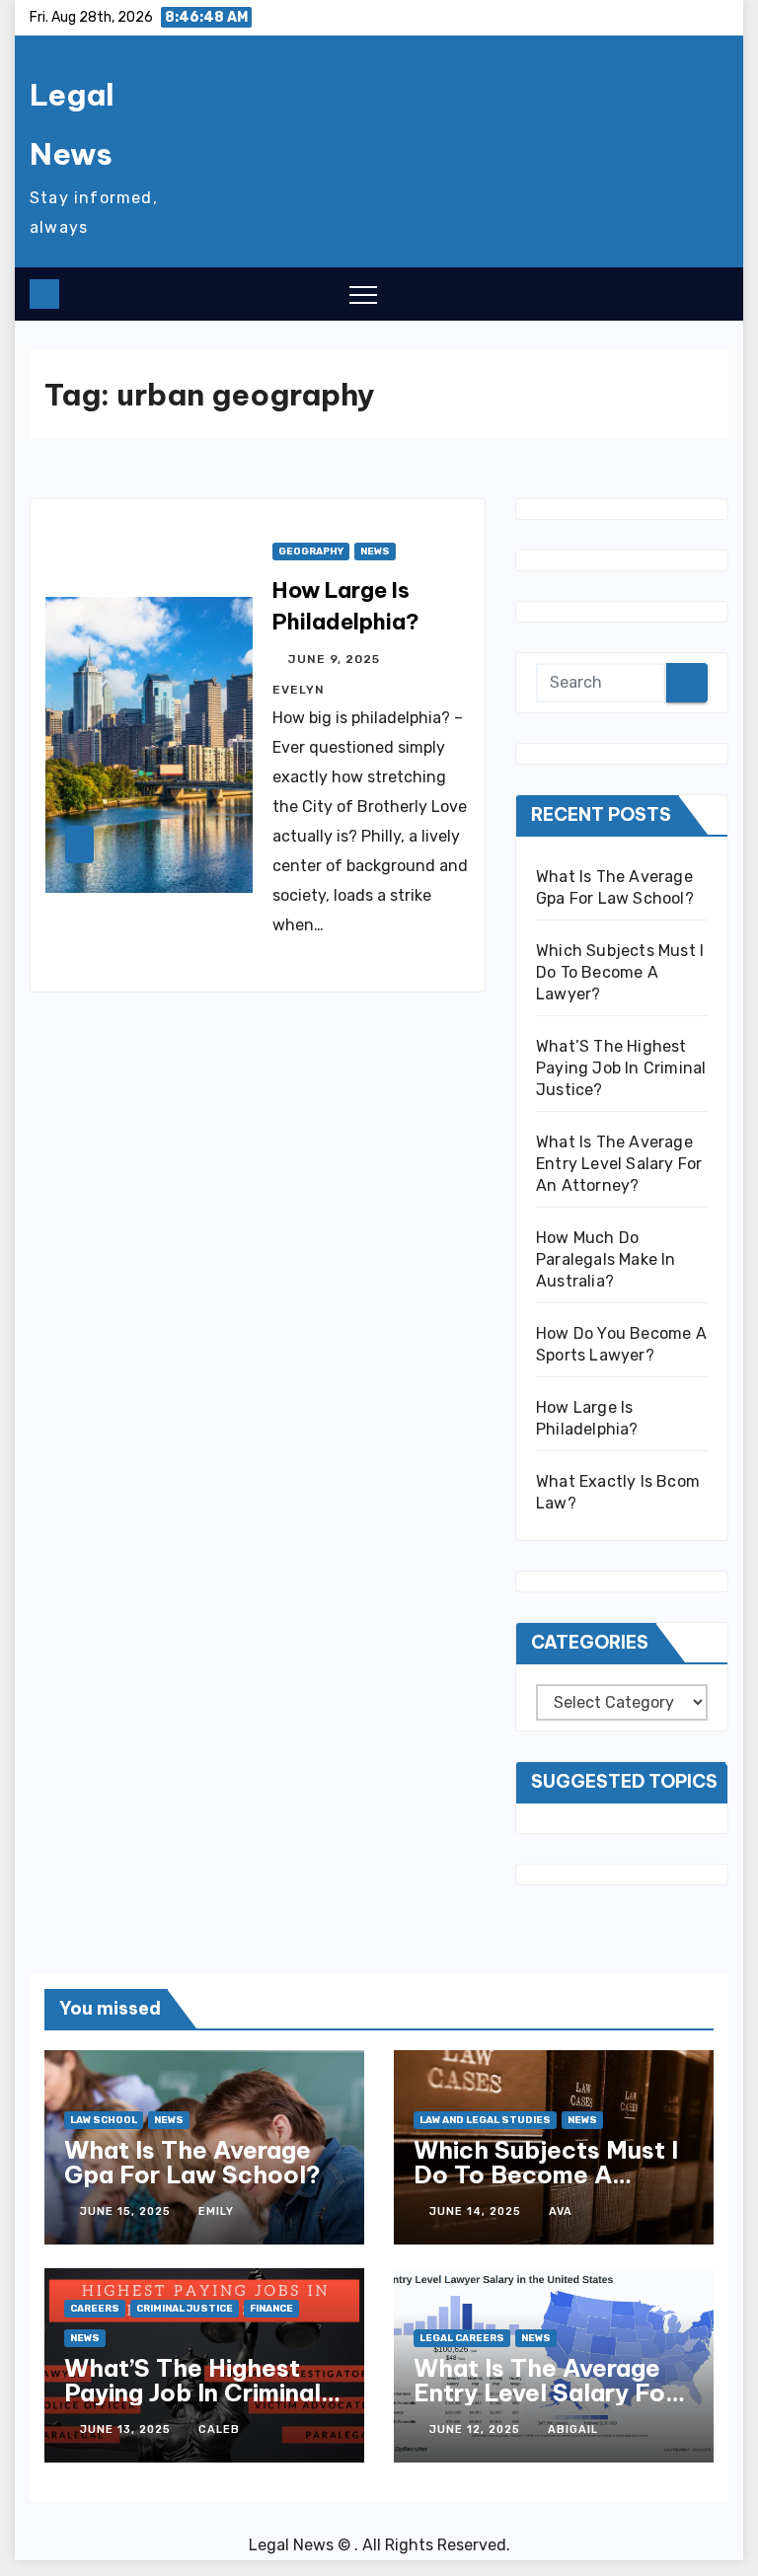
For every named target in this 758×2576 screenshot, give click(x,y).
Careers (95, 2309)
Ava (561, 2211)
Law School (104, 2120)
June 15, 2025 (127, 2211)
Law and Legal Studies (485, 2120)
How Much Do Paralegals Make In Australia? (606, 1259)
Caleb (219, 2429)
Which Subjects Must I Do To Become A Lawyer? (620, 972)
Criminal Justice (185, 2309)
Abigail (573, 2429)
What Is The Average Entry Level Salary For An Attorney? (619, 1164)
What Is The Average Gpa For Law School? (192, 2162)
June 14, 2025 (477, 2211)
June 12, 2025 (477, 2429)
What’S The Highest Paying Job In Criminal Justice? (621, 1068)
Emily (216, 2211)
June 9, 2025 (336, 659)
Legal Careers (462, 2338)
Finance (271, 2309)
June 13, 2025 (127, 2429)
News (375, 552)
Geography (311, 552)
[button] (674, 293)
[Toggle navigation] (363, 294)
